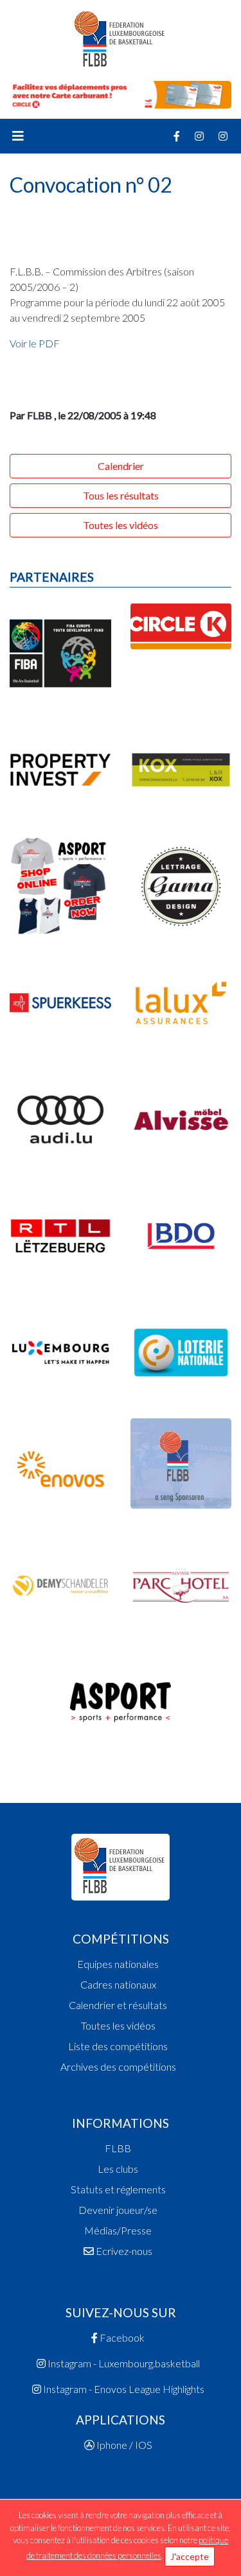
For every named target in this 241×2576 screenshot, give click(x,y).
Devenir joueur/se (118, 2210)
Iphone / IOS (123, 2445)
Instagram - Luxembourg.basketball (123, 2363)
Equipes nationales (118, 1964)
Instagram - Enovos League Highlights (123, 2389)
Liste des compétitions (118, 2046)
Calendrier (121, 466)
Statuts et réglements (118, 2189)
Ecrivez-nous (123, 2251)
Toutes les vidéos (121, 525)
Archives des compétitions (118, 2067)
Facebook (121, 2337)
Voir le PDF (35, 343)
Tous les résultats (121, 495)
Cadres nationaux (118, 1984)
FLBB (118, 2148)
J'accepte (190, 2556)
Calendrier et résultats (118, 2005)
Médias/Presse (118, 2230)
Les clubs (118, 2169)
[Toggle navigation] (18, 136)
